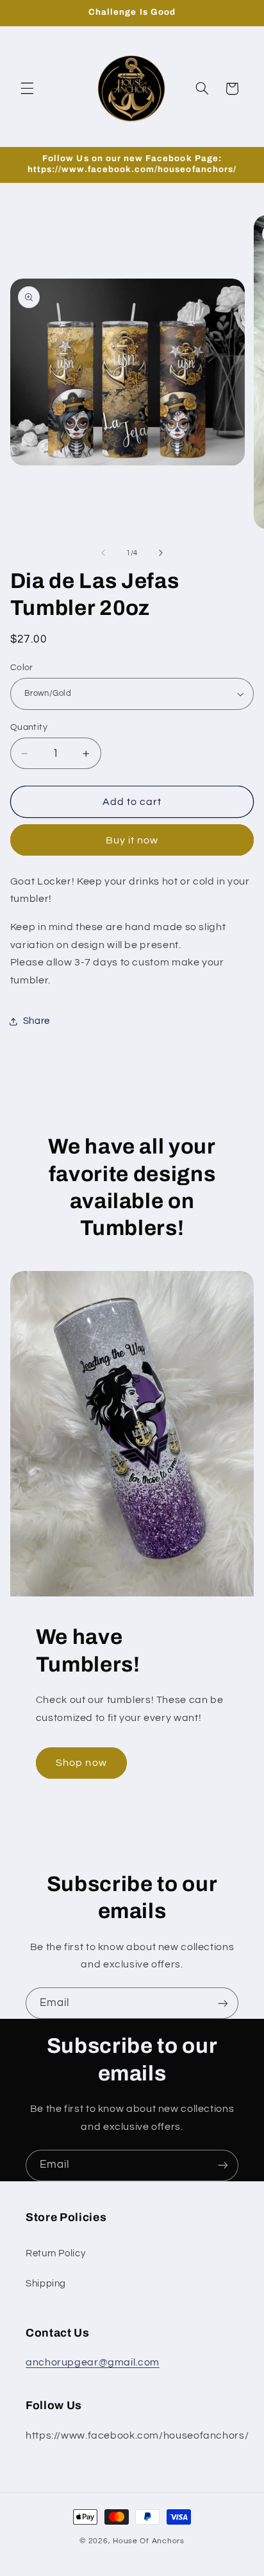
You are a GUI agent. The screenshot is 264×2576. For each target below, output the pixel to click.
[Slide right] (161, 553)
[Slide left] (103, 553)
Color (22, 668)
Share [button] (37, 1021)
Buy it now (132, 840)
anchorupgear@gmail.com (93, 2362)
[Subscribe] (223, 2003)
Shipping (46, 2284)
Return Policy (55, 2253)
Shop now (81, 1763)
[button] (27, 89)
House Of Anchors (149, 2541)
